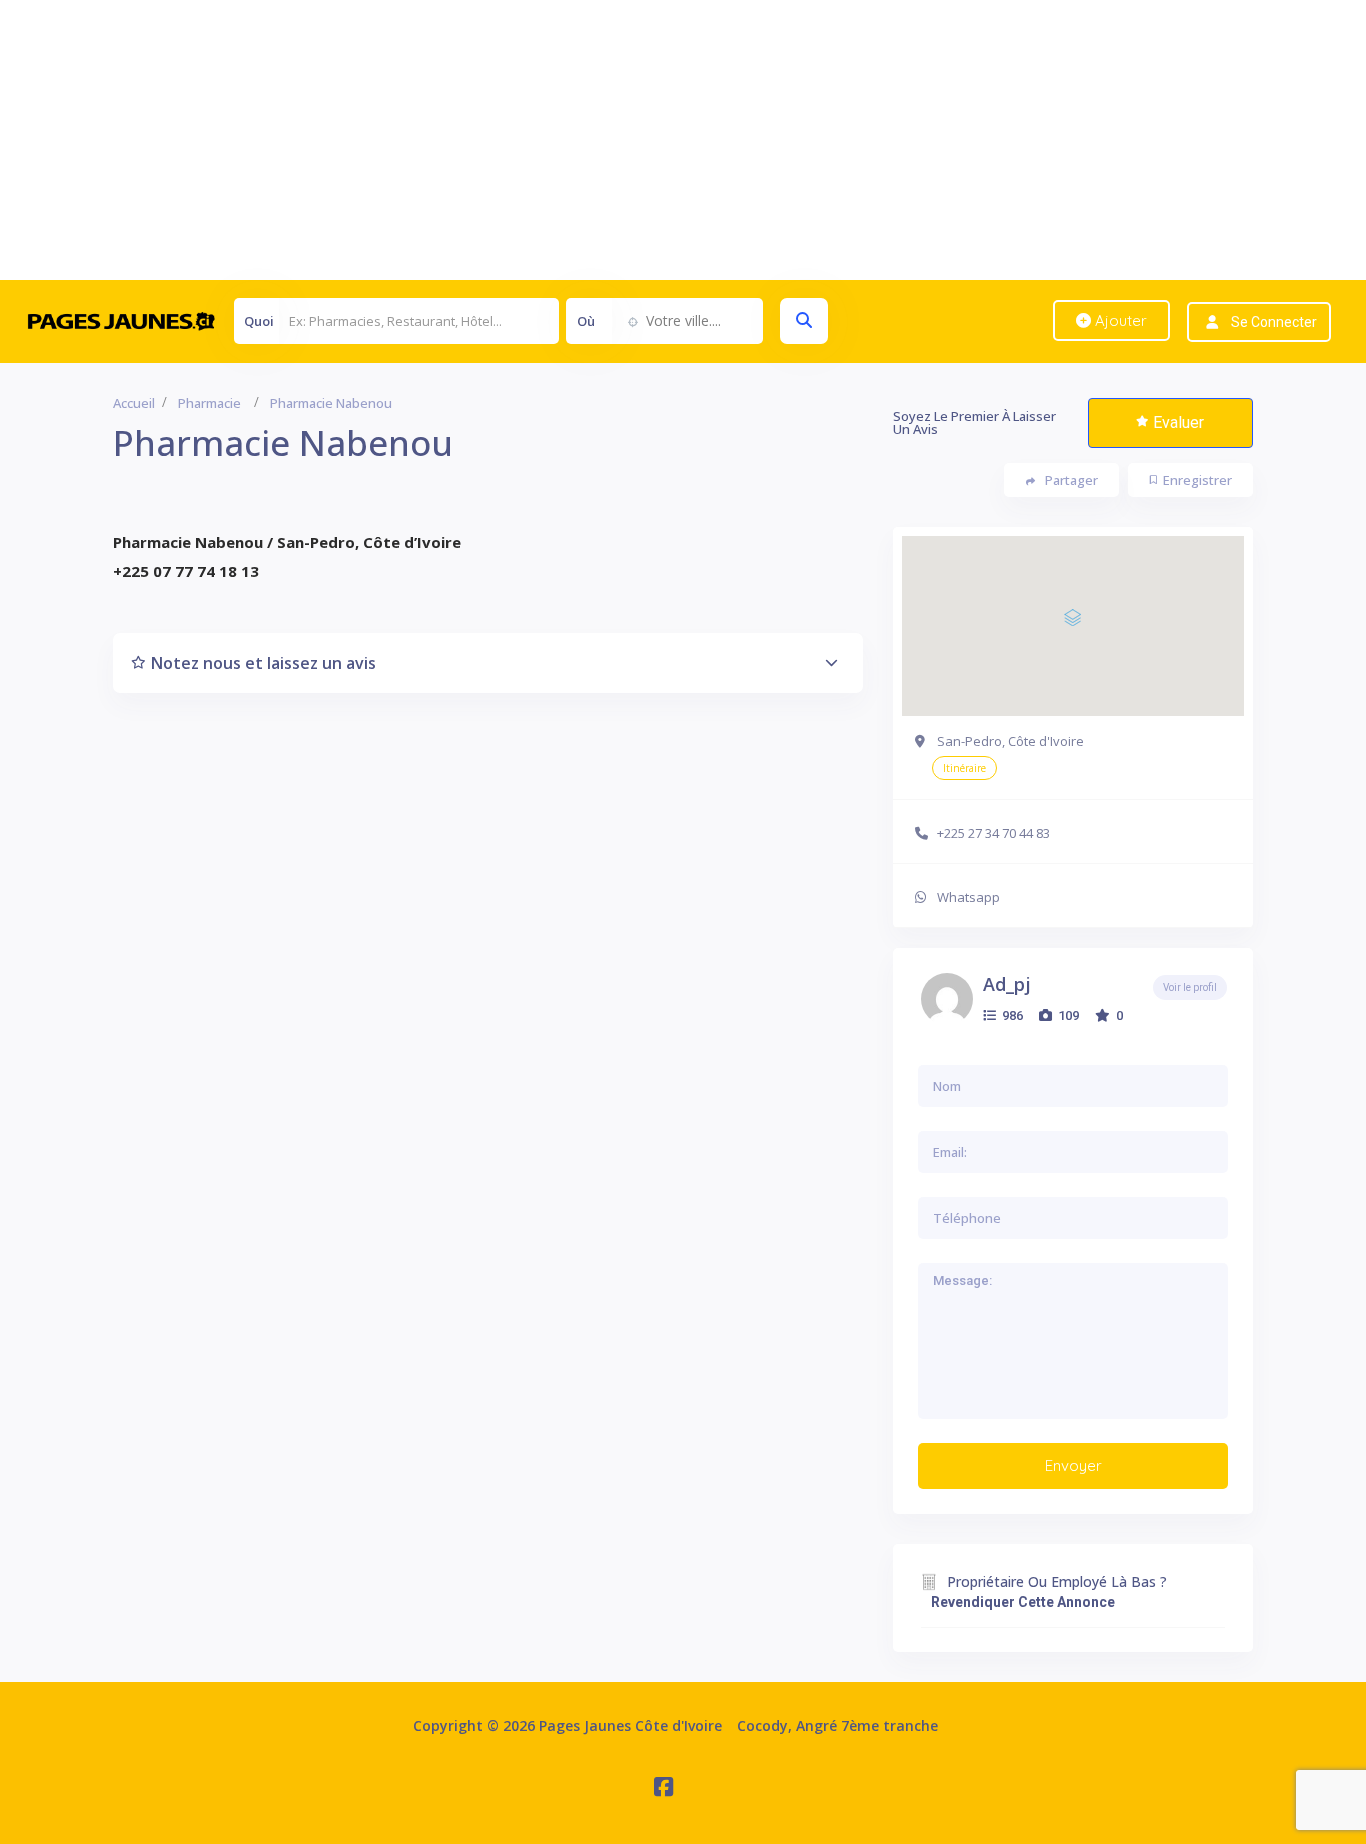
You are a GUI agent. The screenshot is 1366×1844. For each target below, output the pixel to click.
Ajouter (1119, 320)
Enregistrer (1197, 480)
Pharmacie (209, 403)
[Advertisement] (600, 140)
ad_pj (1007, 984)
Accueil (134, 403)
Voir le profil (1190, 987)
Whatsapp (968, 897)
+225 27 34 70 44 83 (993, 833)
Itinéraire (964, 768)
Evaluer (1178, 422)
